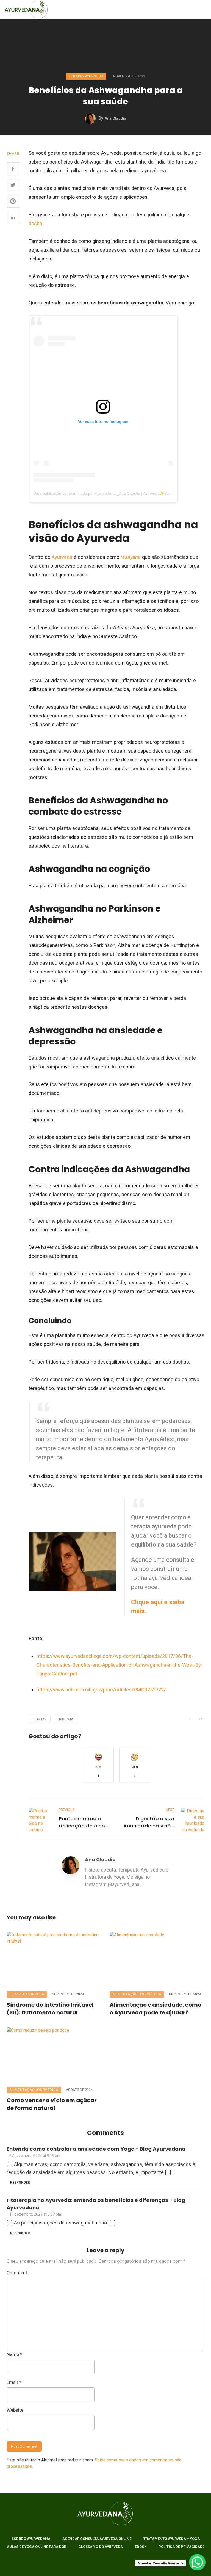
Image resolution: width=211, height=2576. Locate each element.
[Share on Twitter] (13, 185)
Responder (20, 2183)
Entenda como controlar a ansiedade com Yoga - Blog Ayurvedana (96, 2149)
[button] (98, 1765)
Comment (17, 2273)
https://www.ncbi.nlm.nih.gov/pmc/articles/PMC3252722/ (101, 1690)
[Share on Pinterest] (13, 201)
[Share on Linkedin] (13, 217)
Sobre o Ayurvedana (31, 2539)
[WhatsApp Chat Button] (197, 2562)
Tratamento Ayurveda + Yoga (172, 2539)
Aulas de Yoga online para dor (37, 2547)
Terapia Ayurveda (86, 76)
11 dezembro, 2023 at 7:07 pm (35, 2214)
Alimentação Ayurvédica (137, 1994)
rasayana (131, 557)
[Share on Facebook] (13, 169)
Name (14, 2354)
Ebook (141, 2547)
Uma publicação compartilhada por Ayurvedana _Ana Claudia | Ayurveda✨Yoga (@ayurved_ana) (118, 493)
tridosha (65, 1719)
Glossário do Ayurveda (101, 2547)
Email (14, 2382)
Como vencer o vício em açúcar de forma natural (52, 2104)
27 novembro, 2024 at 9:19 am (35, 2156)
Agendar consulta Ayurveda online (97, 2539)
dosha (35, 223)
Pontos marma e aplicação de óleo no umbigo (82, 1822)
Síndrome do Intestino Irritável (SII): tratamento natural (50, 2009)
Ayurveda (63, 557)
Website (15, 2410)
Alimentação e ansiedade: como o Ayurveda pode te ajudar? (156, 2009)
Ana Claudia (116, 118)
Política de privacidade (181, 2547)
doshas (40, 1719)
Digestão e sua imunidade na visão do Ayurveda (149, 1822)
